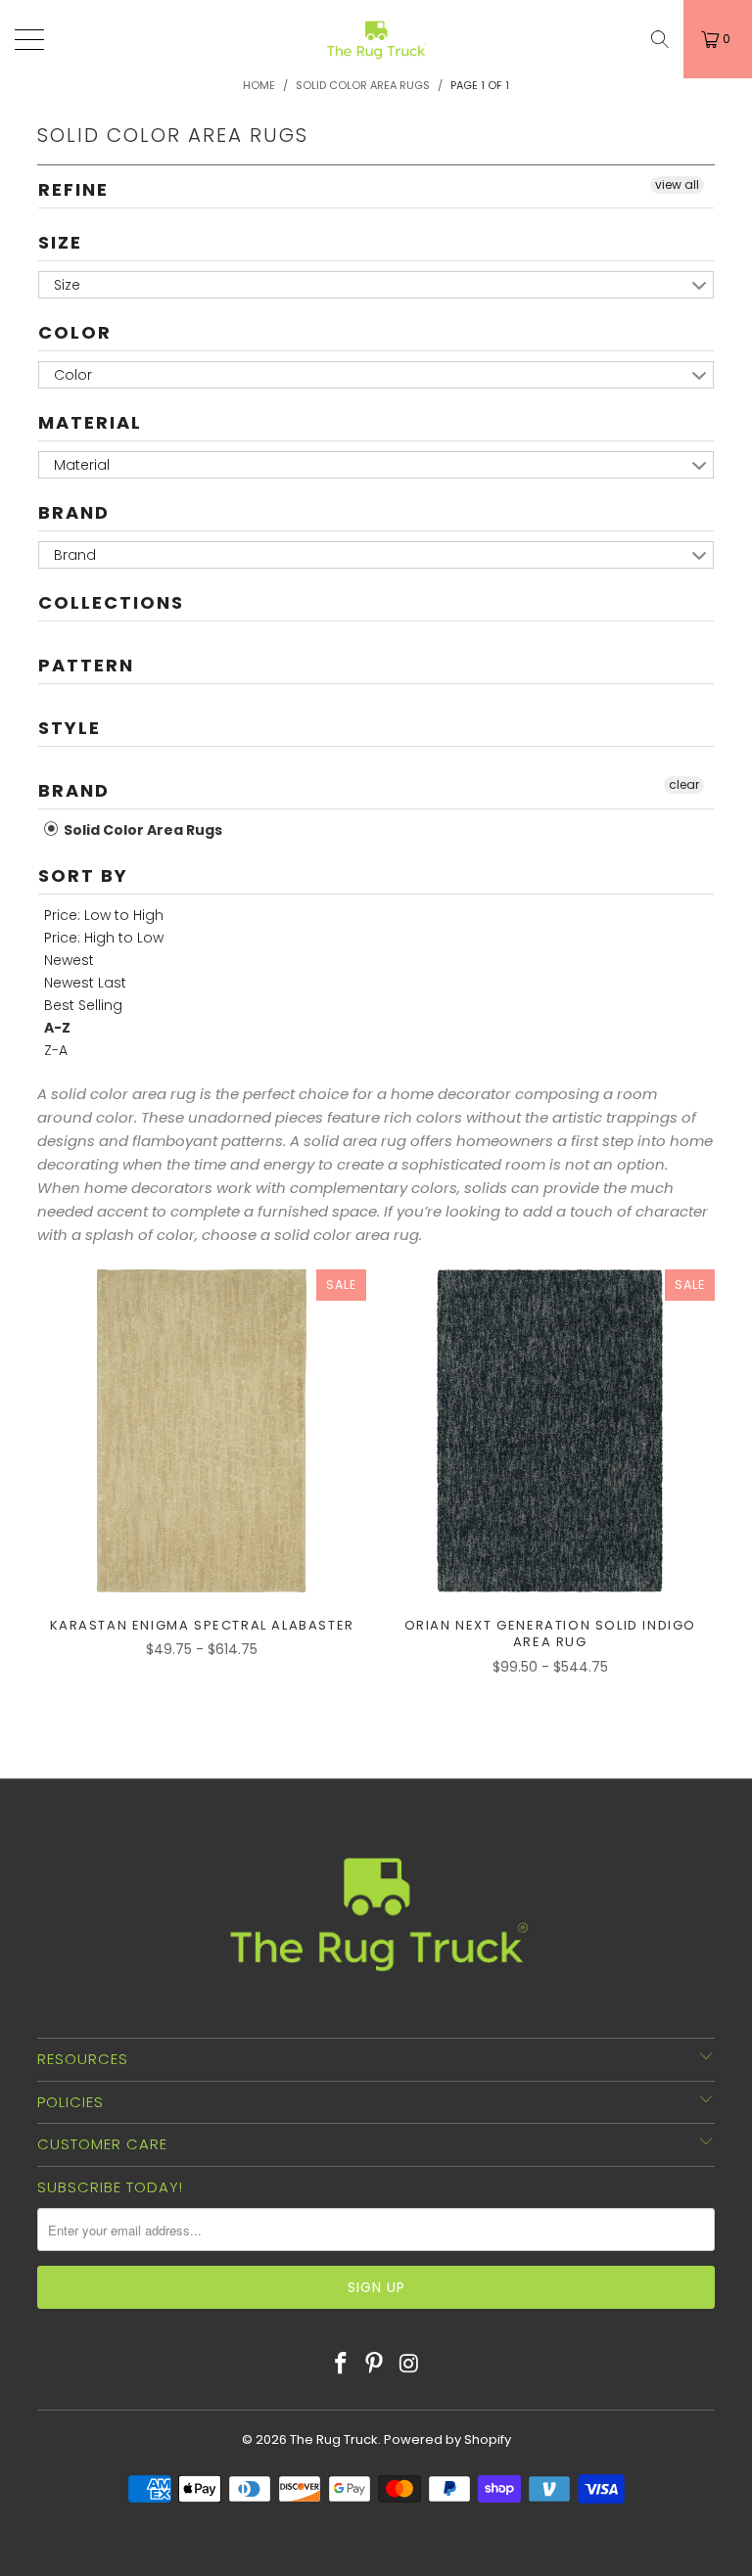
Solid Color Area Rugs (141, 830)
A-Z (57, 1028)
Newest (69, 960)
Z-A (56, 1050)
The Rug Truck (334, 2439)
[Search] (660, 39)
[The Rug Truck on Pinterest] (375, 2365)
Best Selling (83, 1005)
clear (684, 784)
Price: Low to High (104, 915)
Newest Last (85, 983)
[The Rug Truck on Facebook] (341, 2365)
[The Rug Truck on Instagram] (409, 2365)
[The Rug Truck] (376, 39)
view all (677, 184)
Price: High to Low (104, 938)
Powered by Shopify (447, 2439)
